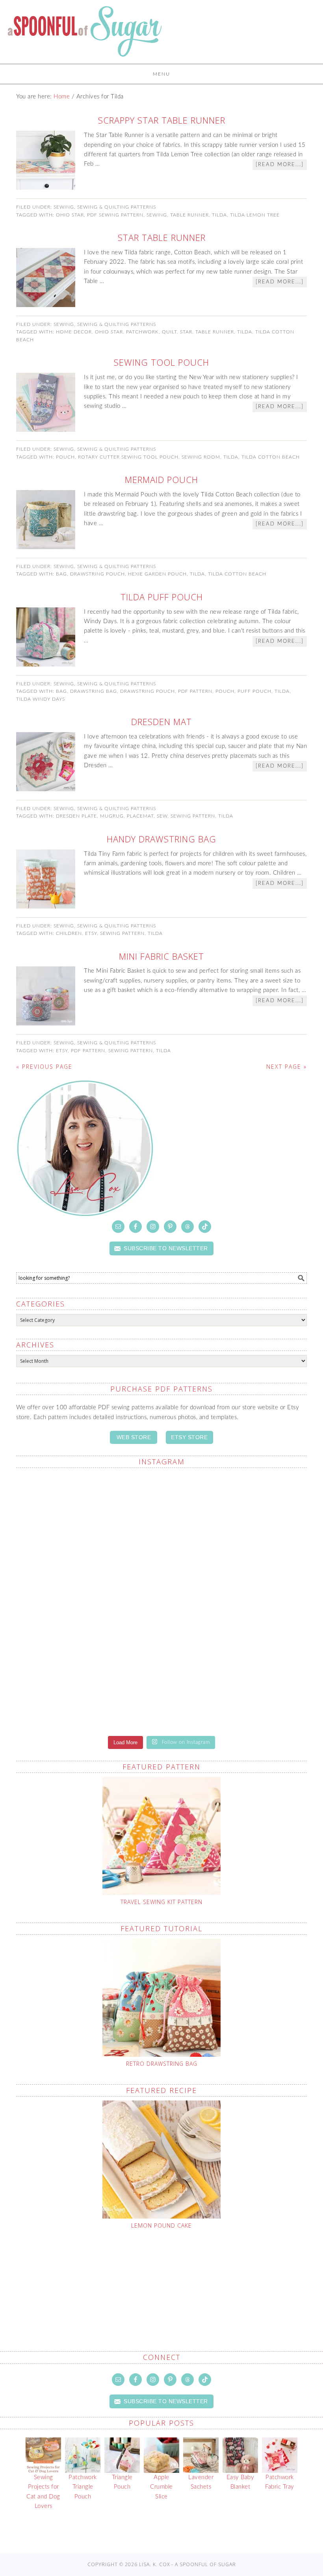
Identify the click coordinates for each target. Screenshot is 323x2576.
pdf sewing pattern (115, 215)
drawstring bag (94, 691)
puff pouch (254, 691)
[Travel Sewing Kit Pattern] (161, 1836)
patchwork (142, 332)
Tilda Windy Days (41, 699)
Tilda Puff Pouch (162, 597)
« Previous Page (44, 1067)
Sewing (64, 207)
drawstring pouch (97, 574)
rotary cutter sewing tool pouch (128, 457)
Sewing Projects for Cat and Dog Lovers (43, 2492)
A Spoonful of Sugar (85, 35)
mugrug (112, 816)
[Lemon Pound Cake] (161, 2160)
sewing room (201, 457)
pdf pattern (195, 691)
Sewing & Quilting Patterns (117, 207)
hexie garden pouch (157, 574)
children (69, 933)
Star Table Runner (162, 237)
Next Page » (287, 1067)
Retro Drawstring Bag (162, 2064)
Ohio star (70, 215)
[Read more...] (280, 165)
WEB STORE (134, 1437)
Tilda (219, 215)
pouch (65, 457)
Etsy (91, 933)
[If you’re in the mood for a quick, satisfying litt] (88, 1685)
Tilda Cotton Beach (271, 457)
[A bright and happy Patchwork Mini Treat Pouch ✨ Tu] (88, 1517)
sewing (157, 215)
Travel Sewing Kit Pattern (161, 1902)
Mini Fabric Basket (161, 956)
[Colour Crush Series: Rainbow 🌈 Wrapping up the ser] (235, 1685)
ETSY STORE (189, 1437)
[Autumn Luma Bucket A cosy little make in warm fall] (235, 1601)
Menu (161, 74)
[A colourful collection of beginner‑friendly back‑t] (88, 1601)
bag (61, 574)
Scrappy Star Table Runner (162, 120)
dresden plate (76, 816)
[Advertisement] (167, 2272)
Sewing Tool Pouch (161, 362)
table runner (189, 215)
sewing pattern (193, 816)
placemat (140, 816)
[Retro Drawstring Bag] (161, 1998)
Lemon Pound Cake (161, 2225)
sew (162, 816)
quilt (169, 332)
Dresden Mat (161, 722)
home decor (74, 332)
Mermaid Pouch (161, 479)
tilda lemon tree (255, 215)
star (186, 332)
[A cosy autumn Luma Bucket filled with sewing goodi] (235, 1517)
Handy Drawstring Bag (161, 839)
